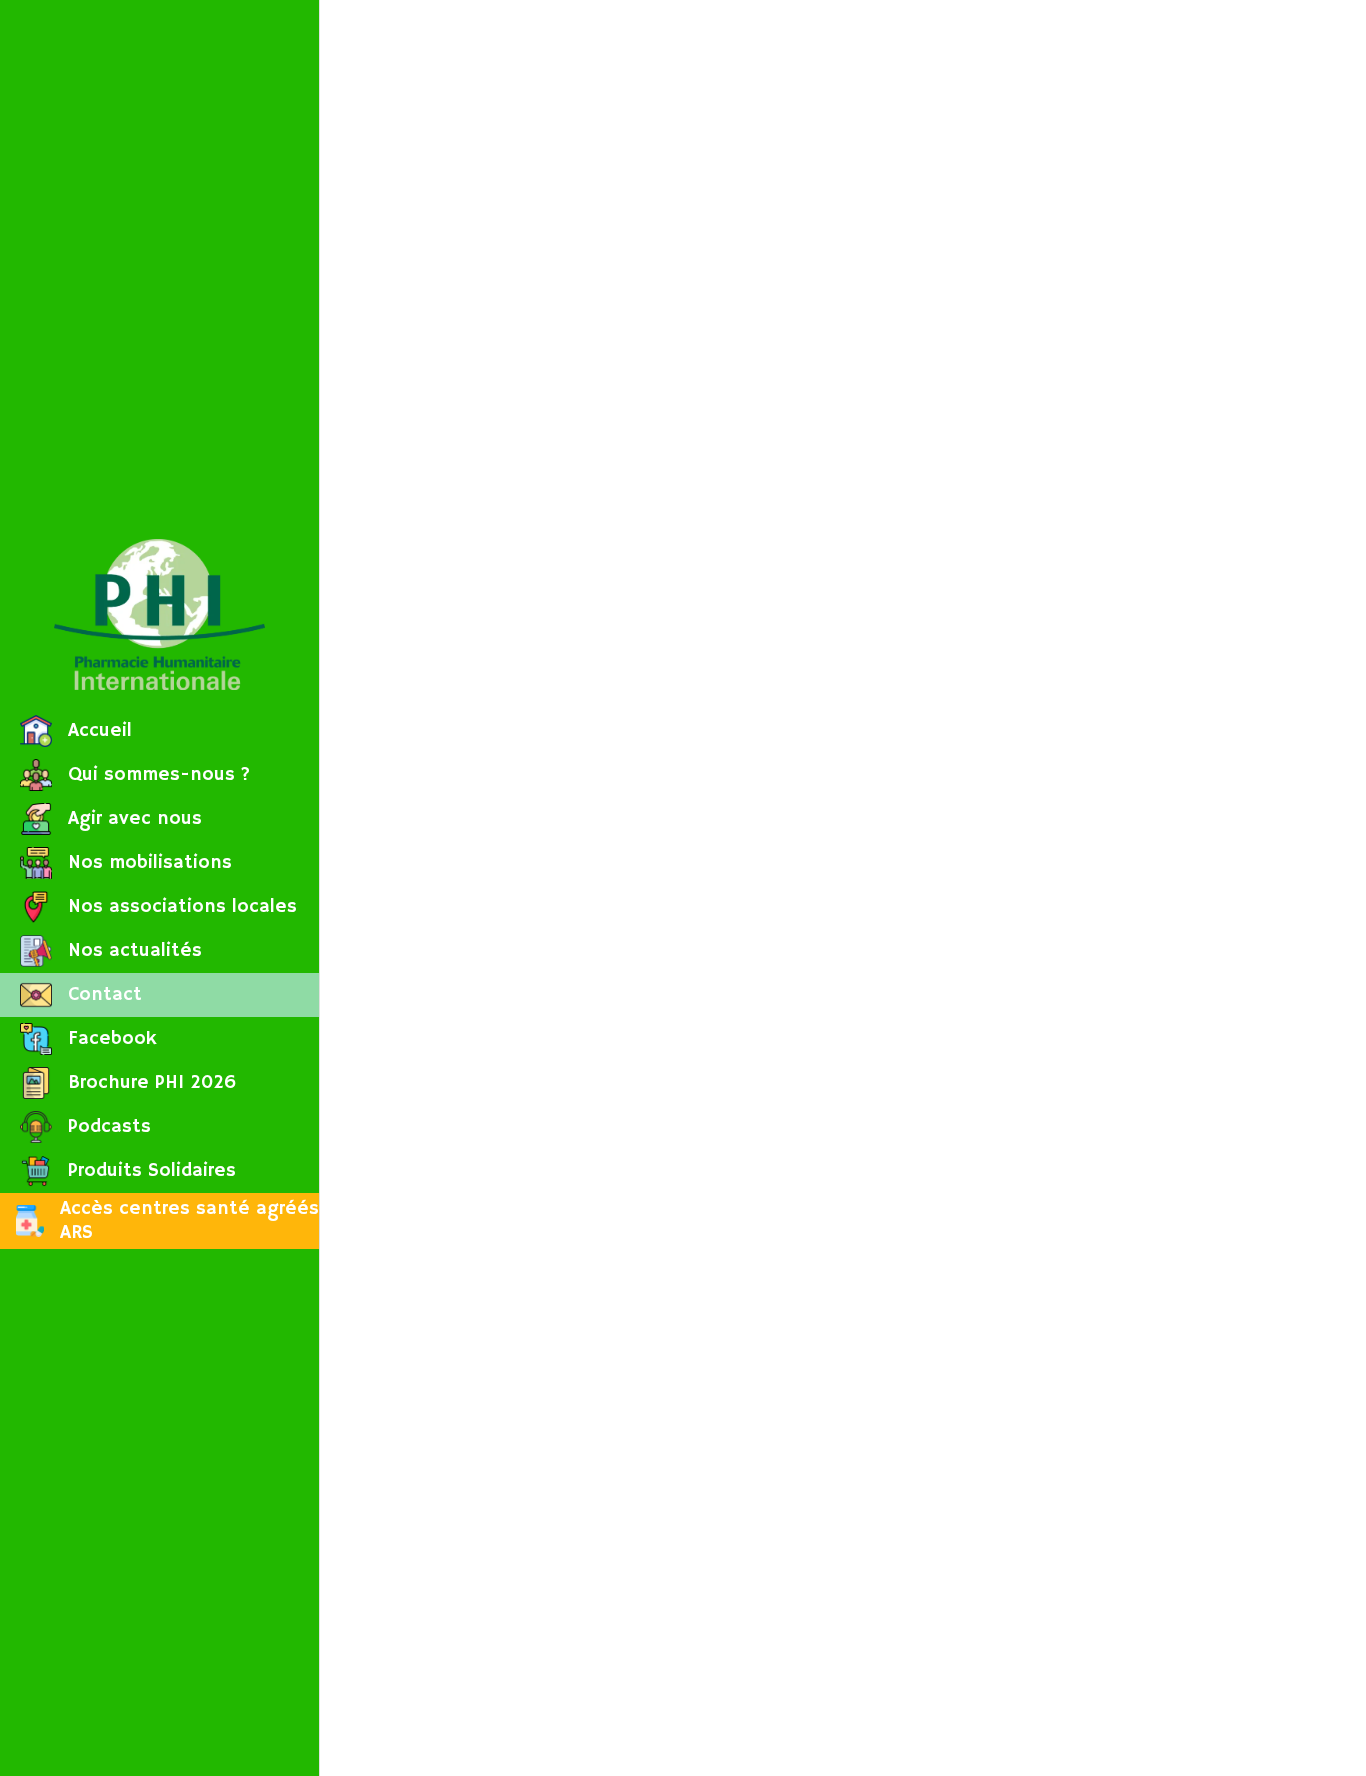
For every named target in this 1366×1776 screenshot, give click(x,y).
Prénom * (847, 253)
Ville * (835, 665)
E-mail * (842, 768)
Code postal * (862, 562)
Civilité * (845, 150)
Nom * (836, 356)
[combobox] (1058, 192)
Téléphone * (857, 871)
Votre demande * (874, 1394)
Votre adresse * (867, 459)
